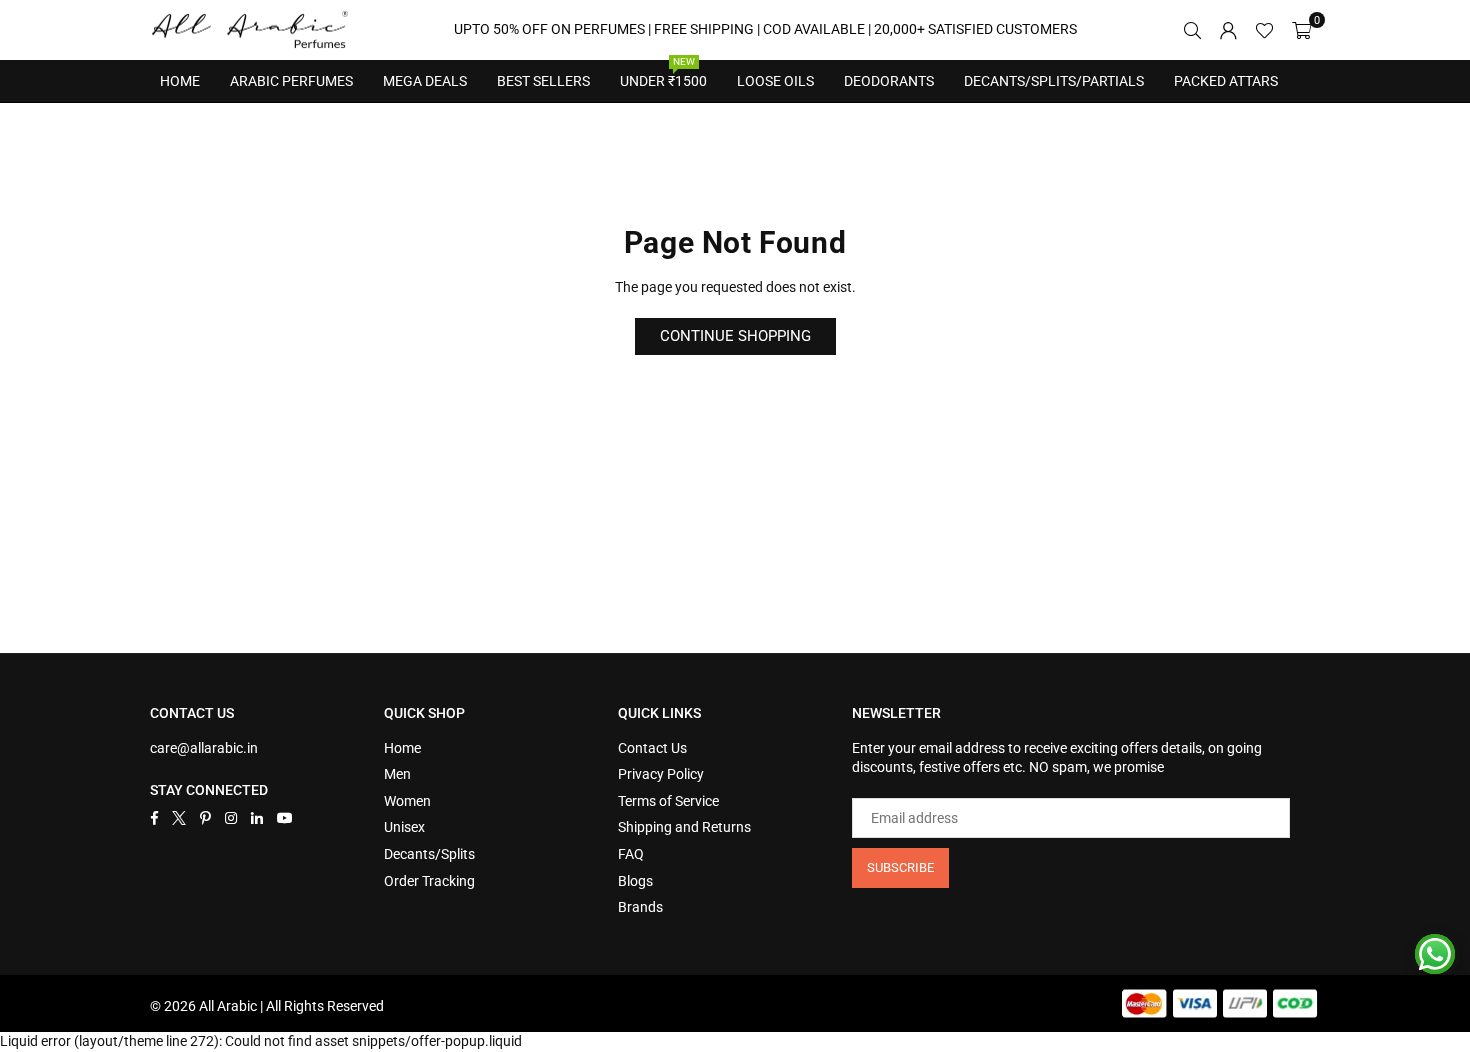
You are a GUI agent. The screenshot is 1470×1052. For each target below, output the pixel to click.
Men (397, 774)
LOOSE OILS (775, 81)
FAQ (631, 854)
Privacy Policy (661, 774)
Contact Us (652, 748)
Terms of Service (668, 801)
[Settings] (1228, 30)
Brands (640, 907)
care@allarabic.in (204, 748)
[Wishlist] (1264, 30)
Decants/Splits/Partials (1054, 81)
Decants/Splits (429, 854)
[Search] (1192, 30)
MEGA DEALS (425, 81)
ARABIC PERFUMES (291, 81)
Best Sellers (543, 75)
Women (407, 801)
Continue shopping (735, 336)
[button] (1301, 30)
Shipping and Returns (684, 827)
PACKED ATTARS (1226, 81)
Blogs (635, 881)
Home (180, 81)
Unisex (404, 827)
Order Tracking (429, 881)
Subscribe (900, 867)
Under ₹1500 (663, 75)
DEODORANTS (889, 81)
